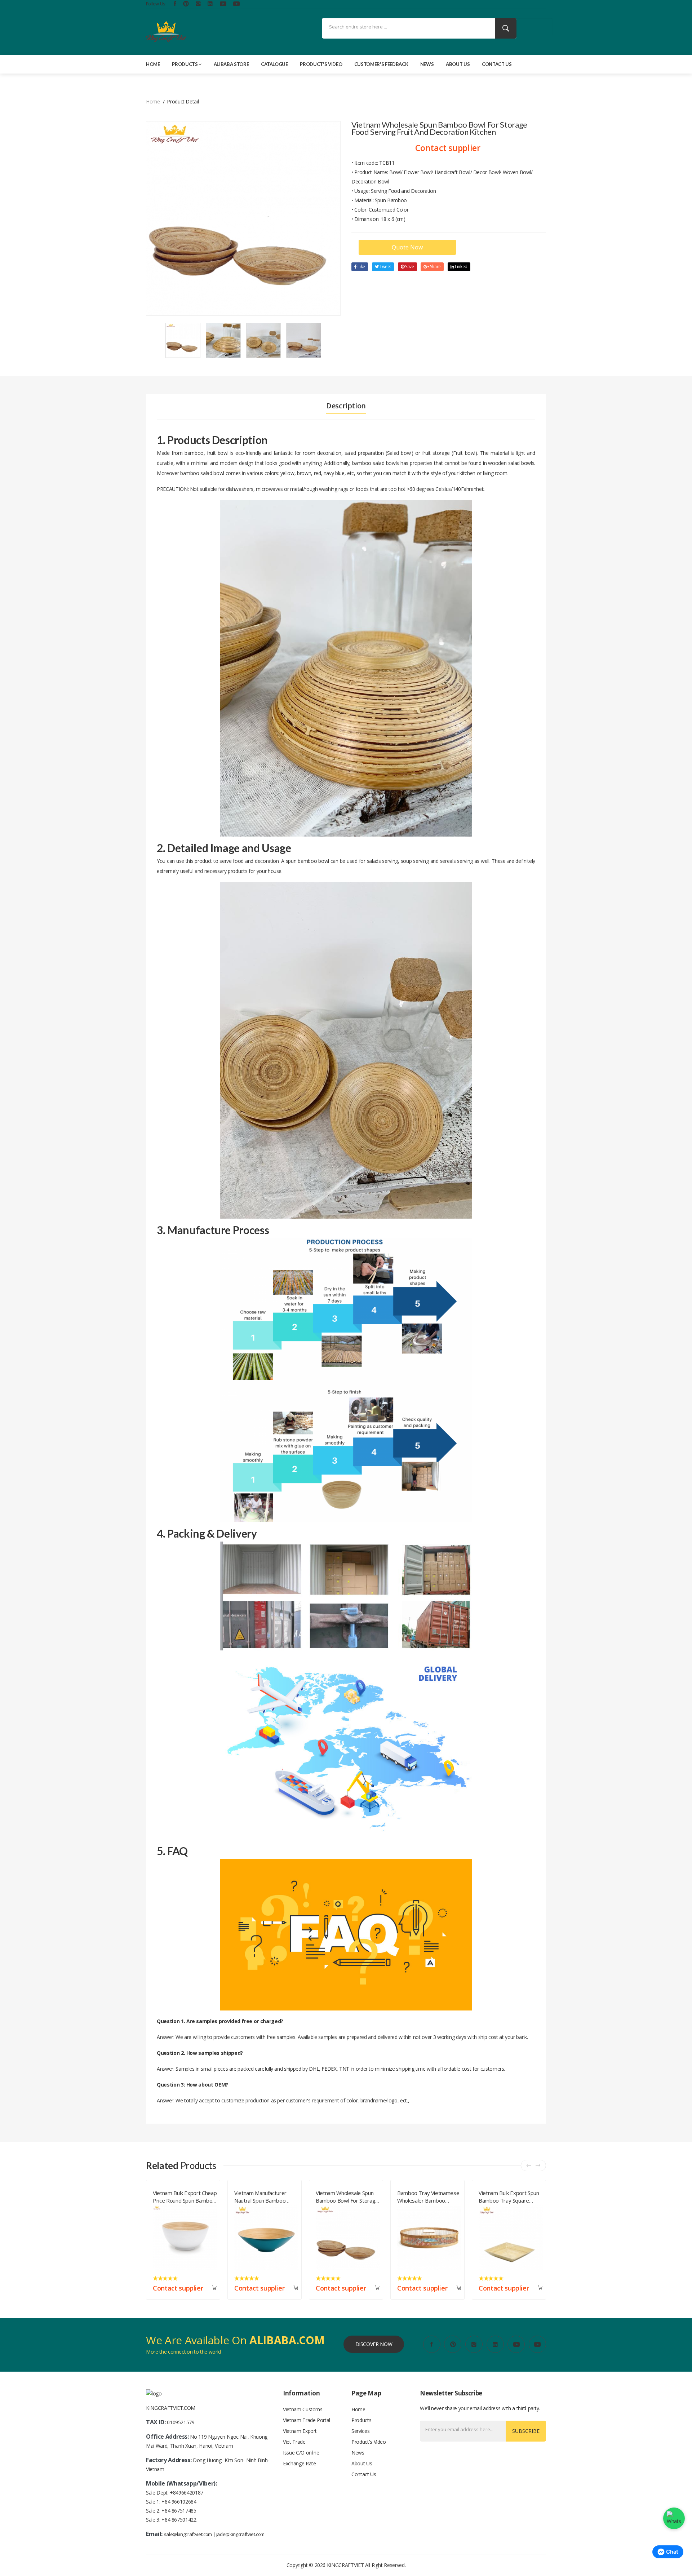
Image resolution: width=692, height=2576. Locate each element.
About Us (458, 64)
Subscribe (526, 2431)
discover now (374, 2344)
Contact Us (497, 64)
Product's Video (321, 64)
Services (360, 2431)
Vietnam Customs (303, 2409)
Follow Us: (156, 4)
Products (185, 64)
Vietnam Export (300, 2431)
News (427, 64)
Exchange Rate (299, 2463)
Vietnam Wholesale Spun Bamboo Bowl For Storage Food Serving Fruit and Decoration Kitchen (184, 2195)
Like (361, 267)
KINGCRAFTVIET (345, 2565)
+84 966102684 (179, 2502)
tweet (385, 267)
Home (153, 64)
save (409, 267)
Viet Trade (294, 2442)
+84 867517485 (179, 2511)
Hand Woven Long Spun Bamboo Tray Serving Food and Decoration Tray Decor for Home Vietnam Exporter (428, 2195)
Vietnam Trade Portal (307, 2420)
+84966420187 (187, 2493)
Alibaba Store (231, 64)
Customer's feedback (381, 64)
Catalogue (274, 64)
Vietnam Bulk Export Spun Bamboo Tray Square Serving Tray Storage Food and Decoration (347, 2195)
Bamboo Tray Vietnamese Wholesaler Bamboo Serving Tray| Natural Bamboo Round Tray (265, 2195)
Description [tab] (346, 406)
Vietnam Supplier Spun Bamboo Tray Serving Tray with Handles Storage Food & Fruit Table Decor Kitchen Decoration (511, 2195)
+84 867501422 (179, 2520)
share (435, 267)
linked (461, 267)
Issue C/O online (301, 2453)
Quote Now (407, 247)
